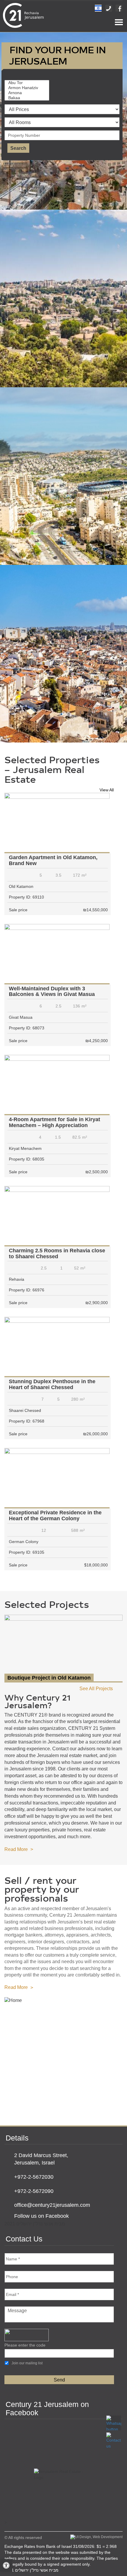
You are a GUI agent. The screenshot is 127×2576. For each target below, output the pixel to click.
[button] (6, 2565)
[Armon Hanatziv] (28, 88)
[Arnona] (28, 93)
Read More (16, 1849)
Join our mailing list (27, 2363)
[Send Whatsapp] (114, 2423)
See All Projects (96, 1689)
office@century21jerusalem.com (52, 2205)
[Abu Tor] (28, 83)
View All (107, 790)
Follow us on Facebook (41, 2216)
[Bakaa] (28, 98)
